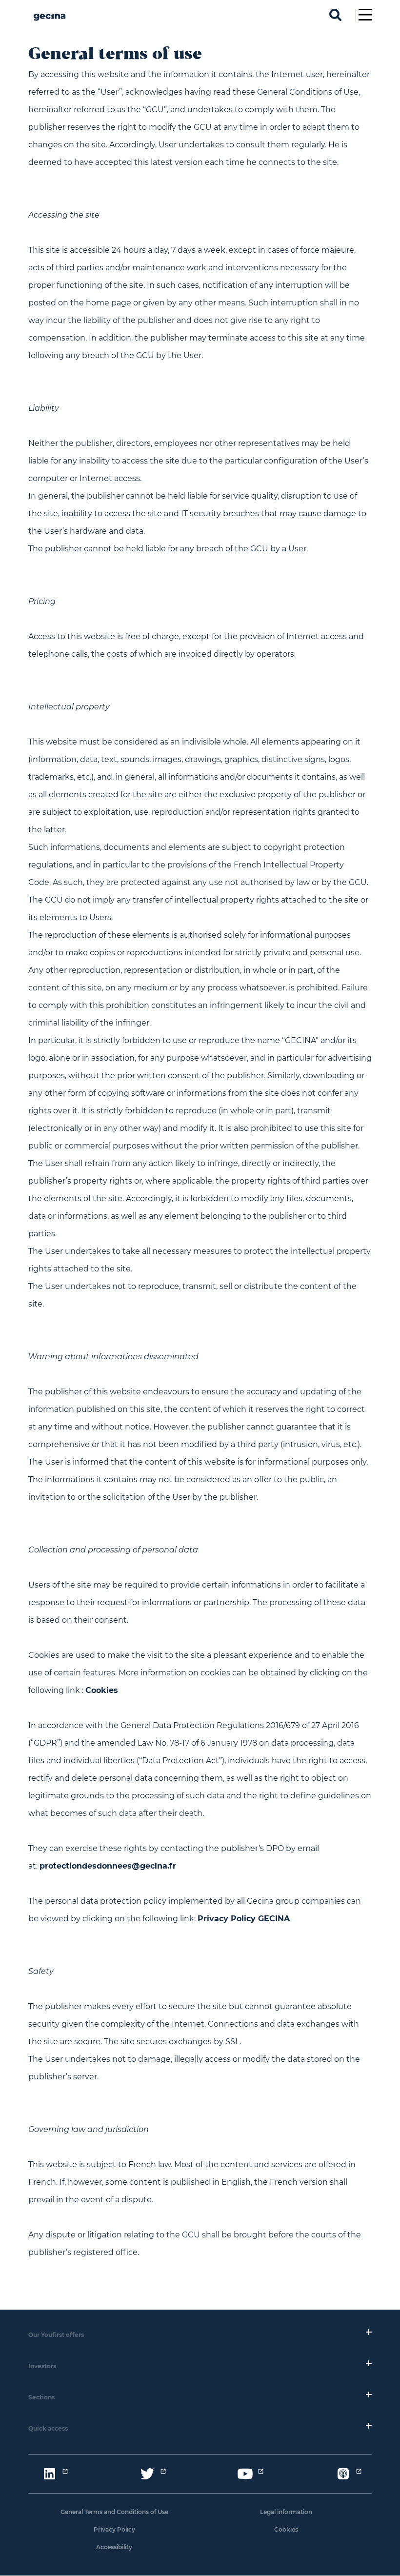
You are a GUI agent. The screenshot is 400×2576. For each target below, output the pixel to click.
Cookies (102, 1690)
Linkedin (49, 2474)
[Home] (50, 24)
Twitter (147, 2474)
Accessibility (114, 2547)
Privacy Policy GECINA (244, 1919)
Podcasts (343, 2474)
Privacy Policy (114, 2529)
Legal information (286, 2512)
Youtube (245, 2474)
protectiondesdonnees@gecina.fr (108, 1866)
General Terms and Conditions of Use (114, 2512)
